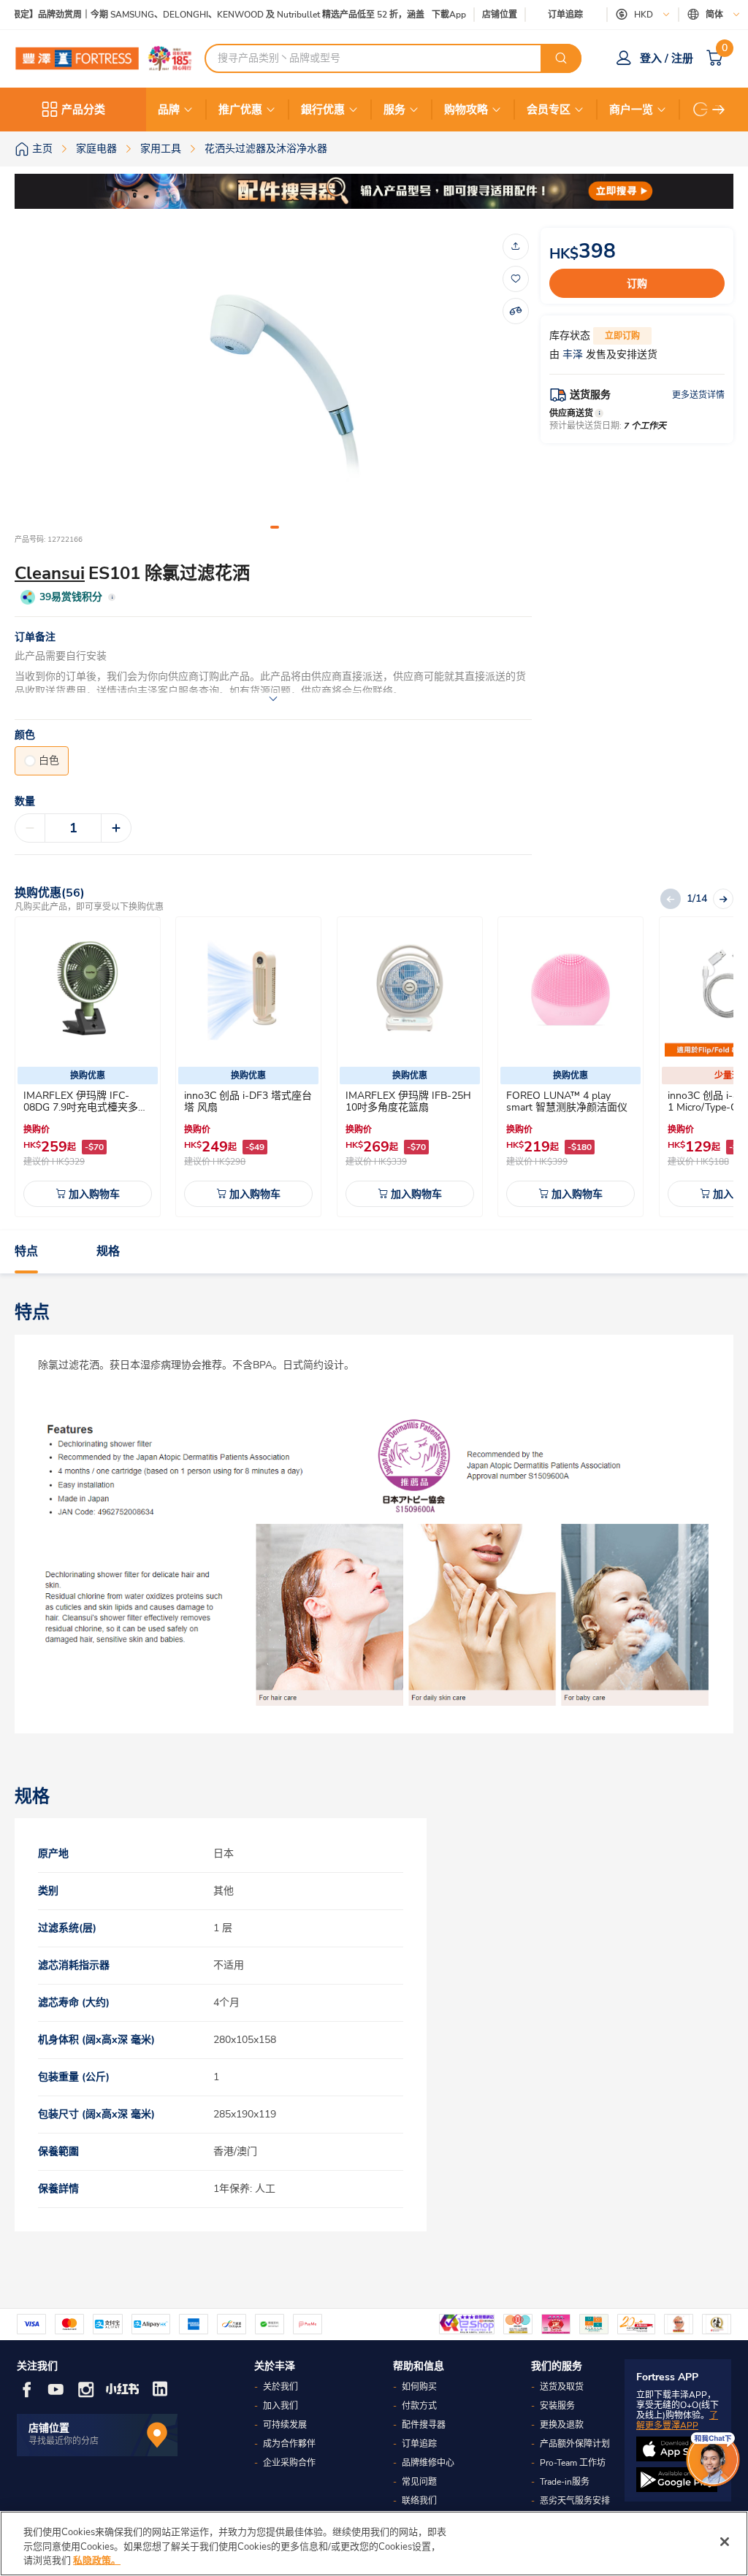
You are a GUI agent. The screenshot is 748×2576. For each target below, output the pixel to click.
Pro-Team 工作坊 (573, 2463)
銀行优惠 (323, 110)
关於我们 (280, 2387)
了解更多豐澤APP (677, 2420)
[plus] (116, 828)
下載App (449, 15)
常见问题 (419, 2482)
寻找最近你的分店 (64, 2441)
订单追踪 (565, 15)
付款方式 (419, 2406)
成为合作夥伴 (289, 2444)
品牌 (169, 110)
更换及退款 (562, 2425)
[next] (719, 110)
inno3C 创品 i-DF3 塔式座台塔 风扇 (248, 1101)
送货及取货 (562, 2387)
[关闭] (725, 2542)
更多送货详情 (698, 395)
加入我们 (280, 2406)
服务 (394, 110)
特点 (26, 1251)
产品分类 (83, 110)
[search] (561, 58)
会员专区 (549, 110)
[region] (374, 2544)
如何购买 (419, 2387)
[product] (88, 989)
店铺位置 (500, 15)
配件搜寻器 (424, 2425)
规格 (108, 1251)
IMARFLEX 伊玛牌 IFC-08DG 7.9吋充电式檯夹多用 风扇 (86, 1107)
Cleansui (50, 573)
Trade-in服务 (565, 2482)
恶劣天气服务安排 (575, 2501)
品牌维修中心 (428, 2463)
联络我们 (419, 2501)
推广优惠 (240, 110)
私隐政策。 (97, 2561)
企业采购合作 (289, 2463)
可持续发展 (285, 2425)
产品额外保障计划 (575, 2444)
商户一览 (631, 110)
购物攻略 (466, 110)
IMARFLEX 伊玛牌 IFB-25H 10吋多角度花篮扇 (408, 1101)
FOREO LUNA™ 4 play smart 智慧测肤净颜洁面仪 (567, 1101)
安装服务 (557, 2406)
